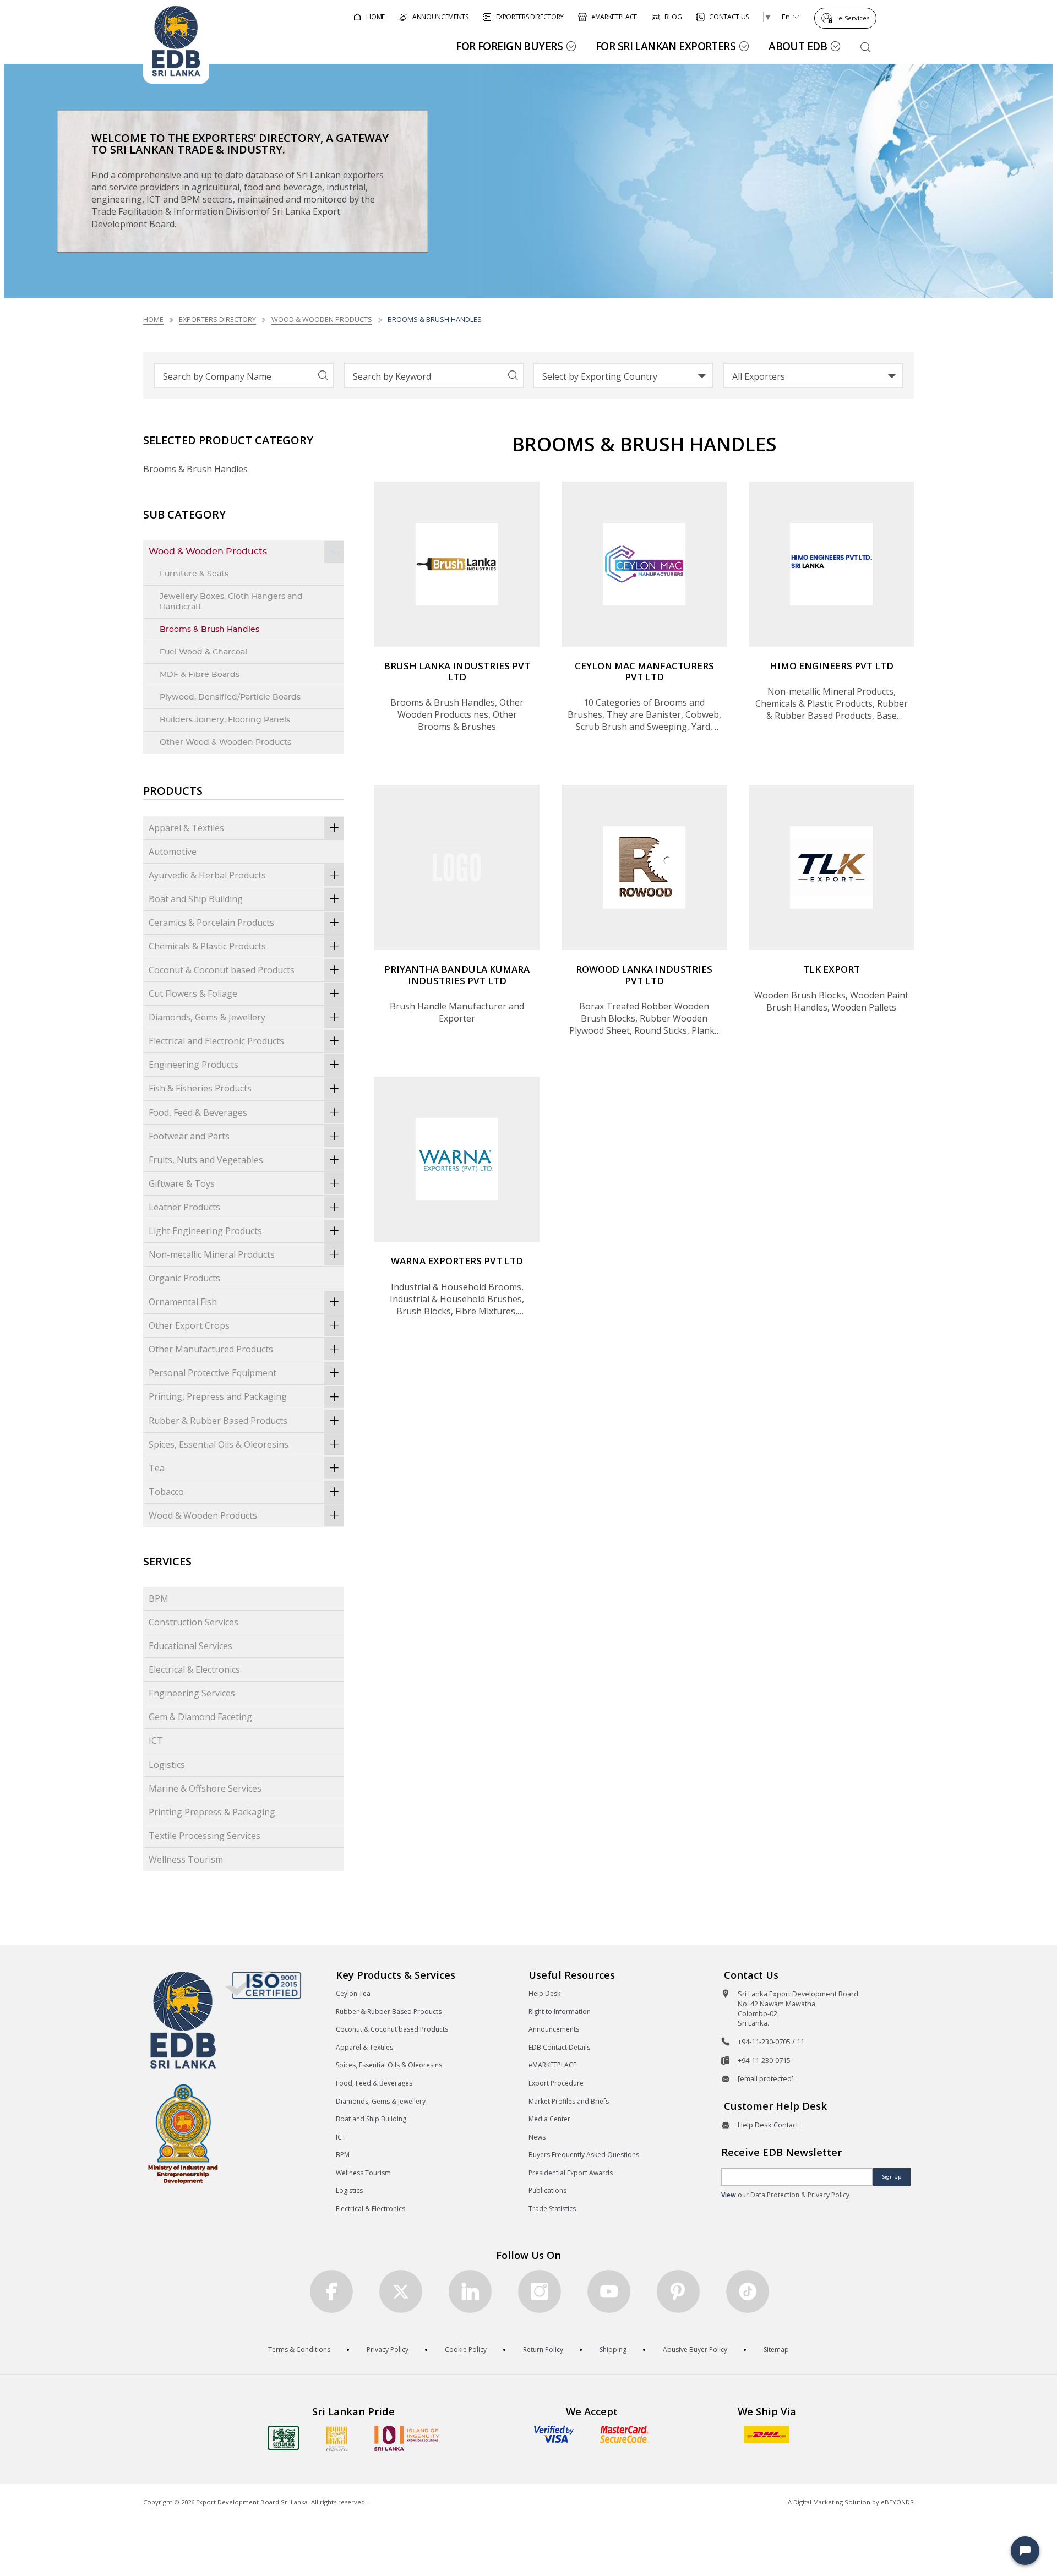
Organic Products (184, 1278)
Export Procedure (556, 2083)
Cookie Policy (466, 2349)
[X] (401, 2291)
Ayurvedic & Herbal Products (207, 875)
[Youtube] (609, 2291)
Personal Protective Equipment (213, 1373)
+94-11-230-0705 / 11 (771, 2042)
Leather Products (184, 1207)
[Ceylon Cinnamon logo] (337, 2438)
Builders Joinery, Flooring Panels (225, 720)
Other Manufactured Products (211, 1349)
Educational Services (190, 1646)
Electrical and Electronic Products (216, 1041)
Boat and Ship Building (196, 899)
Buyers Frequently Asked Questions (584, 2155)
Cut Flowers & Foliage (193, 994)
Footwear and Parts (189, 1136)
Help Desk (544, 1993)
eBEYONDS (897, 2502)
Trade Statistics (552, 2209)
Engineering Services (192, 1693)
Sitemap (776, 2349)
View (729, 2195)
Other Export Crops (189, 1325)
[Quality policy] (263, 1985)
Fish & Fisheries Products (200, 1088)
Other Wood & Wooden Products (225, 742)
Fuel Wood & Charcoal (203, 652)
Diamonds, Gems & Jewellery (207, 1017)
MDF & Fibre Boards (200, 675)
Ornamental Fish (183, 1302)
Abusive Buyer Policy (695, 2349)
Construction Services (194, 1622)
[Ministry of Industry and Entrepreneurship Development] (183, 2133)
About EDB (798, 46)
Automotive (173, 852)
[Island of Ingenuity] (407, 2438)
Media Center (549, 2119)
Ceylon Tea (353, 1993)
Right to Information (560, 2012)
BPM (159, 1598)
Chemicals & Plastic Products (207, 946)
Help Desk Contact (768, 2125)
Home (153, 319)
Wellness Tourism (186, 1859)
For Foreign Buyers (509, 46)
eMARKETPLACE (552, 2065)
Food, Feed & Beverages (198, 1112)
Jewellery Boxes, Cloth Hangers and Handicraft (231, 602)
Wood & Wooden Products (322, 319)
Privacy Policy (388, 2349)
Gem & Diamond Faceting (200, 1717)
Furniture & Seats (194, 574)
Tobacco (166, 1492)
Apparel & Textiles (186, 828)
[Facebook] (331, 2291)
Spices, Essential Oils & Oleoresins (219, 1444)
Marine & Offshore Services (205, 1788)
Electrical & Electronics (194, 1669)
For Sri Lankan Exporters (666, 46)
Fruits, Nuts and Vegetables (206, 1160)
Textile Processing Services (205, 1836)
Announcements (554, 2029)
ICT (156, 1740)
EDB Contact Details (559, 2047)
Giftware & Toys (182, 1183)
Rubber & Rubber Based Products (218, 1421)
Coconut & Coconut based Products (222, 970)
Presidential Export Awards (571, 2173)
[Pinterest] (678, 2291)
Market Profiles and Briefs (569, 2101)
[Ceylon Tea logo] (284, 2438)
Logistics (167, 1765)
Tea (157, 1468)
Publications (547, 2190)
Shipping (613, 2349)
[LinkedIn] (470, 2291)
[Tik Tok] (748, 2291)
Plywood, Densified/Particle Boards (230, 697)
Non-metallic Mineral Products (212, 1254)
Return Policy (543, 2349)
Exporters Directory (217, 319)
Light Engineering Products (205, 1231)
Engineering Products (194, 1065)
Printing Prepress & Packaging (212, 1812)
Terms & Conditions (299, 2349)
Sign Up (892, 2177)
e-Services (854, 18)
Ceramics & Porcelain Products (211, 923)
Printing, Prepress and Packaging (218, 1396)
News (537, 2137)
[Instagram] (540, 2291)
